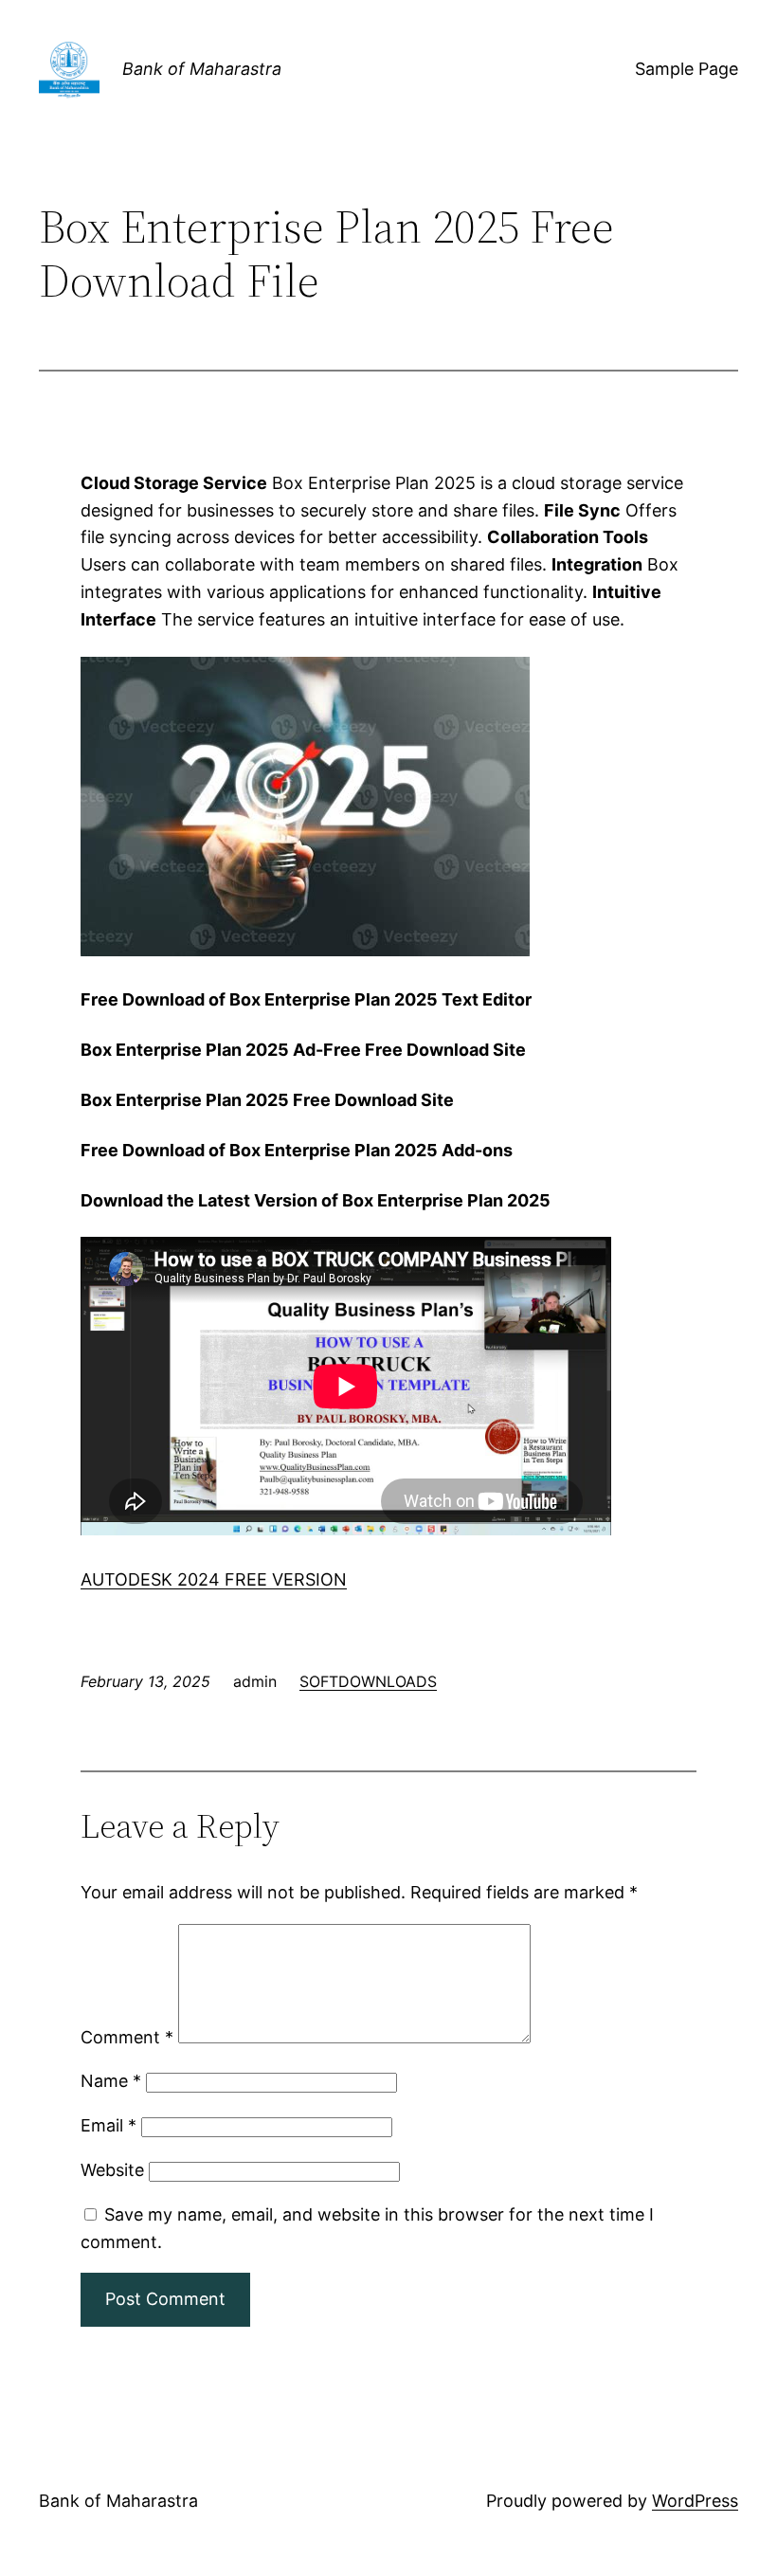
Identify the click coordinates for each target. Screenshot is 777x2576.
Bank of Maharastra (202, 69)
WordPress (695, 2501)
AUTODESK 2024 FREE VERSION (214, 1579)
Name (111, 2081)
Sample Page (687, 69)
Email (108, 2125)
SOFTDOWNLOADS (368, 1681)
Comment (127, 2037)
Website (112, 2170)
